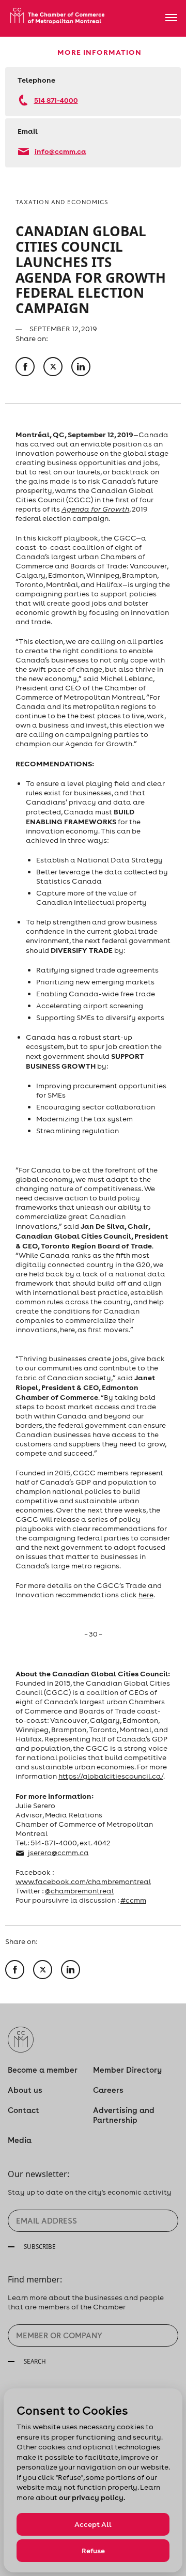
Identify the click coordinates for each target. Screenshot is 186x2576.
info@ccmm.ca (60, 151)
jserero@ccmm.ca (58, 1853)
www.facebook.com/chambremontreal (83, 1881)
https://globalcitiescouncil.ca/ (111, 1776)
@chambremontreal (79, 1891)
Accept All (93, 2524)
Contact (24, 2110)
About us (25, 2090)
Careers (108, 2090)
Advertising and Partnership (124, 2115)
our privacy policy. (92, 2497)
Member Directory (127, 2070)
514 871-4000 (56, 100)
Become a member (43, 2070)
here (146, 1595)
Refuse (93, 2551)
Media (20, 2140)
